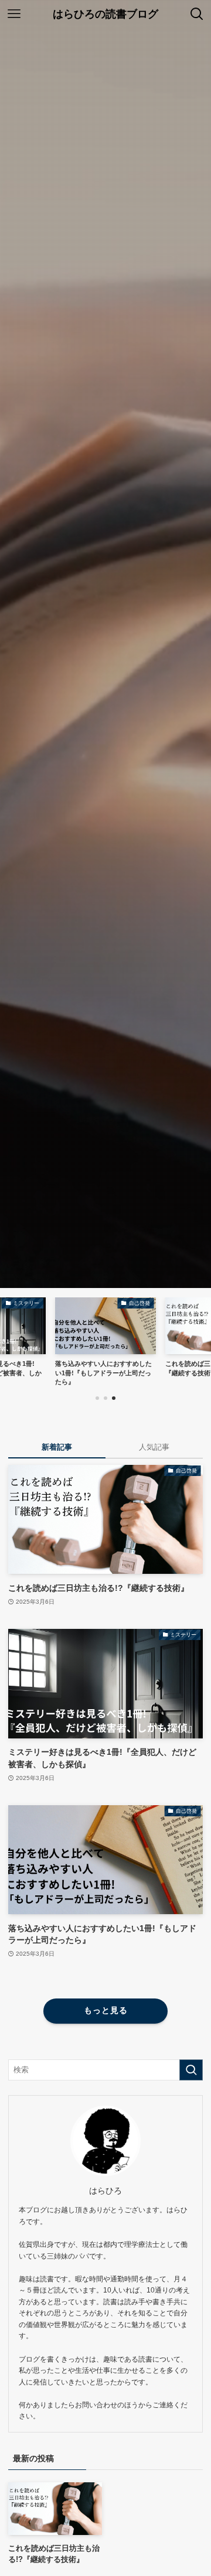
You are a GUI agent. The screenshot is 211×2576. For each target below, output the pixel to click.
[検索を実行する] (191, 2070)
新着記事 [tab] (57, 1447)
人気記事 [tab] (154, 1447)
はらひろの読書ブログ (105, 14)
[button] (97, 1398)
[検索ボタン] (197, 14)
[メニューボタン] (14, 14)
